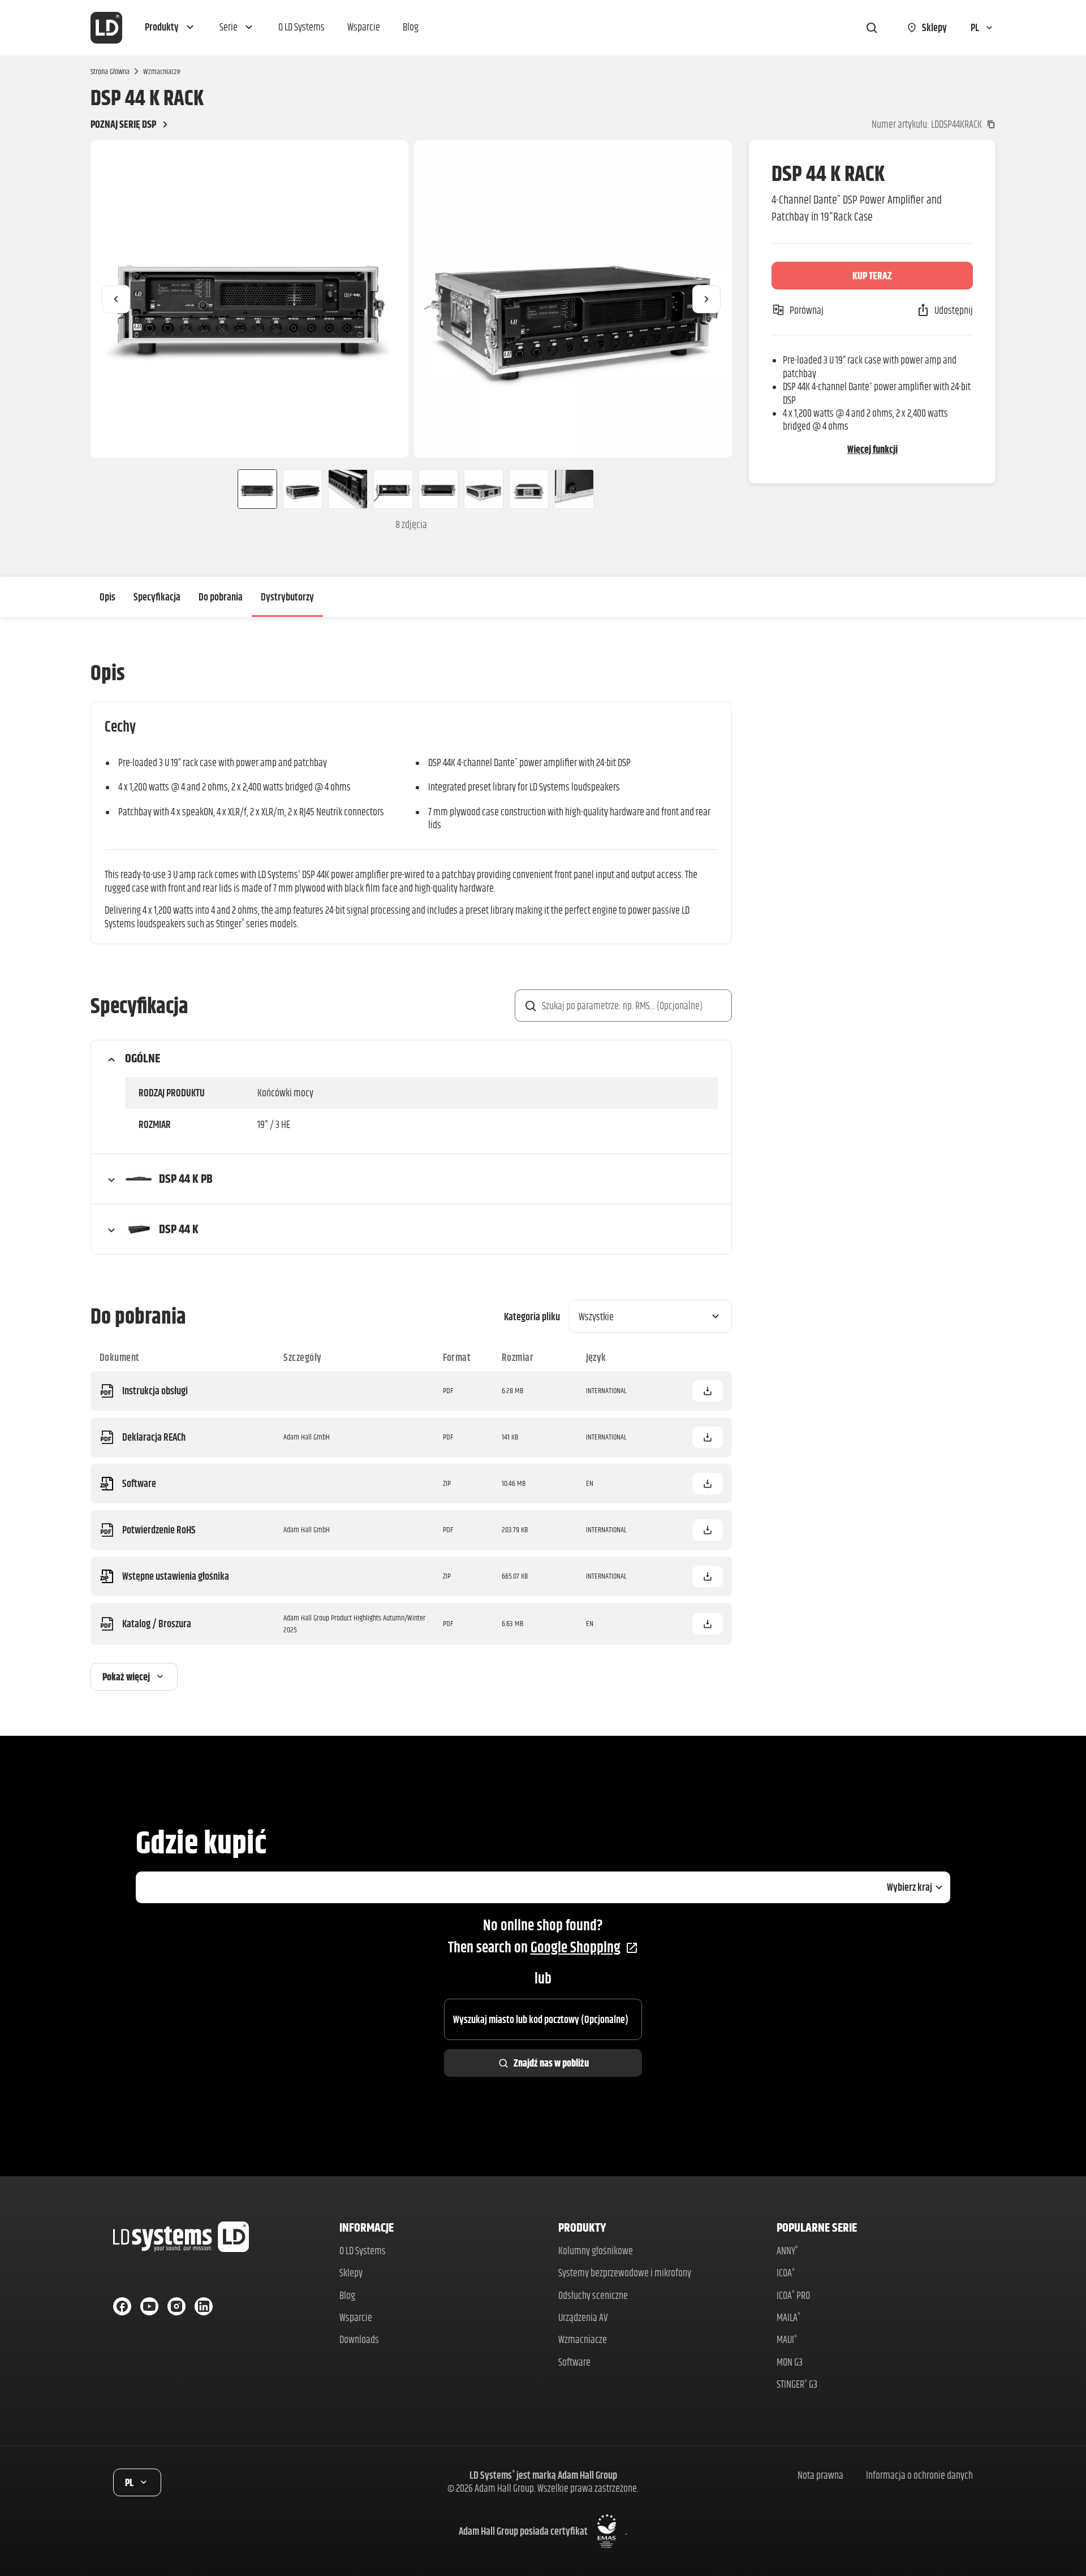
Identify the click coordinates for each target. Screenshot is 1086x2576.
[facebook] (122, 2306)
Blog (347, 2295)
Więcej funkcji (872, 449)
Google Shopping (576, 1947)
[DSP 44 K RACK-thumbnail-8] (574, 489)
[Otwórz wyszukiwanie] (872, 28)
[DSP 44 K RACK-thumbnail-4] (393, 489)
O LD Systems (363, 2251)
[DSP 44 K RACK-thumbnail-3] (348, 489)
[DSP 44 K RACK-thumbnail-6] (484, 489)
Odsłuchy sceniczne (593, 2295)
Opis (107, 597)
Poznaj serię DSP (123, 124)
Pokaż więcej (126, 1677)
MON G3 (790, 2362)
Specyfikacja (157, 597)
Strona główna (110, 71)
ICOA (786, 2273)
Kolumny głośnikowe (596, 2251)
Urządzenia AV (583, 2317)
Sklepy (351, 2273)
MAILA (788, 2317)
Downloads (359, 2339)
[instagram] (176, 2306)
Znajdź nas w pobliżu (551, 2063)
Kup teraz (872, 276)
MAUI (787, 2339)
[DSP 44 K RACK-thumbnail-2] (303, 489)
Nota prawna (820, 2475)
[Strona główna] (106, 28)
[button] (171, 28)
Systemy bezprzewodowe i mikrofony (625, 2273)
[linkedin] (204, 2306)
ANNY (787, 2251)
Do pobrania (221, 597)
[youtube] (149, 2306)
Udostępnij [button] (954, 310)
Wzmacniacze (162, 71)
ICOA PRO (793, 2295)
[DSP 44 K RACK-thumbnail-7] (529, 489)
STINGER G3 (797, 2384)
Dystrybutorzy (287, 597)
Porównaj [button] (807, 310)
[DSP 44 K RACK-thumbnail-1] (253, 489)
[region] (411, 299)
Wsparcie (356, 2317)
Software (574, 2362)
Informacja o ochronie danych (919, 2475)
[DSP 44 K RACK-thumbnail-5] (438, 489)
